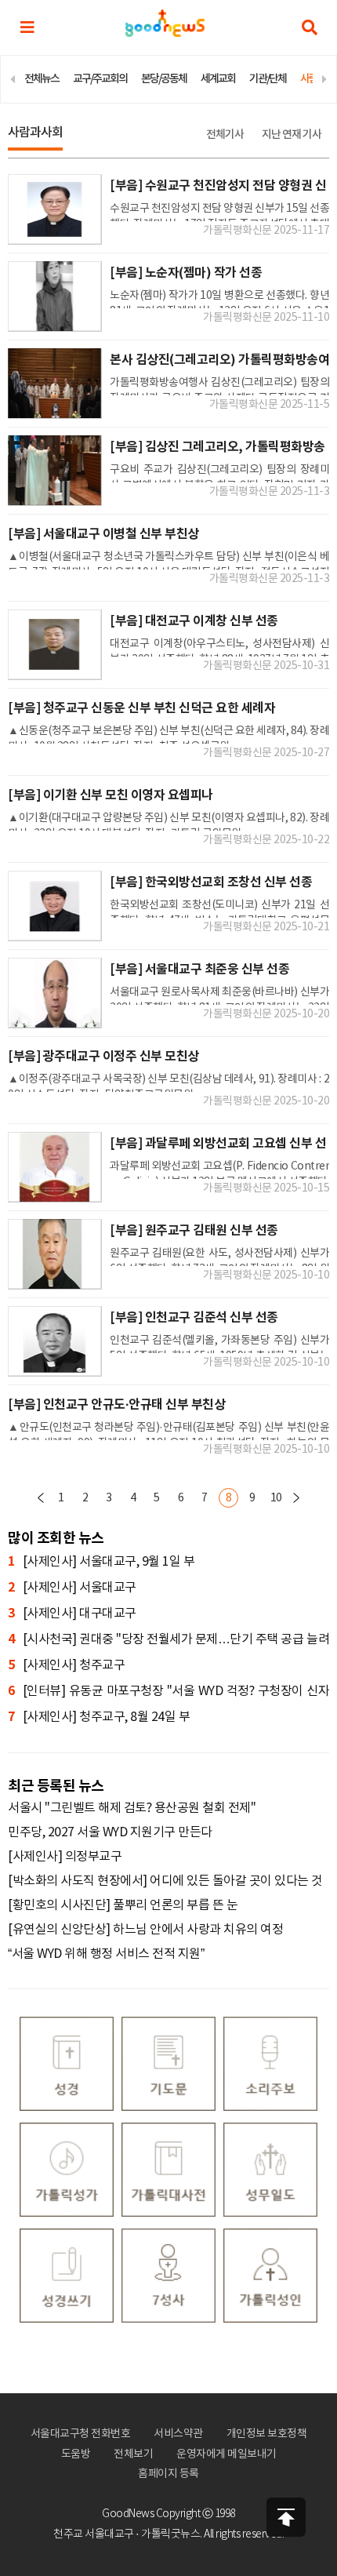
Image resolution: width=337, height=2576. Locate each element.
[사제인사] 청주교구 (66, 1665)
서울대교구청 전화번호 (81, 2434)
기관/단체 (268, 79)
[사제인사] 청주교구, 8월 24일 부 (99, 1717)
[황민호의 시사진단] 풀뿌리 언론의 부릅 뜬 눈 (123, 1905)
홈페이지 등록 (168, 2474)
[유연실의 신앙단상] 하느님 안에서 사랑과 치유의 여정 (145, 1930)
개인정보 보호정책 (267, 2434)
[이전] (41, 1498)
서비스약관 (178, 2434)
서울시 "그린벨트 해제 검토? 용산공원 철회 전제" (132, 1808)
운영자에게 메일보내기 (226, 2454)
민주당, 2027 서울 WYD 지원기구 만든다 (110, 1832)
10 (276, 1498)
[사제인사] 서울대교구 (72, 1588)
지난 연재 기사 (292, 135)
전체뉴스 (42, 79)
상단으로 (286, 2517)
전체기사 (225, 135)
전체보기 (133, 2454)
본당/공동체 (164, 79)
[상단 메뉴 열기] (27, 27)
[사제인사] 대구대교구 (72, 1614)
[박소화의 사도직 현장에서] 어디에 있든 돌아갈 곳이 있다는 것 (165, 1881)
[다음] (296, 1498)
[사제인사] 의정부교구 (65, 1857)
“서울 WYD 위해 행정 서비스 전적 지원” (106, 1954)
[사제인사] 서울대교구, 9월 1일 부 (101, 1562)
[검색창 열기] (310, 27)
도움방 (76, 2454)
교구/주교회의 (100, 79)
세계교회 (218, 79)
